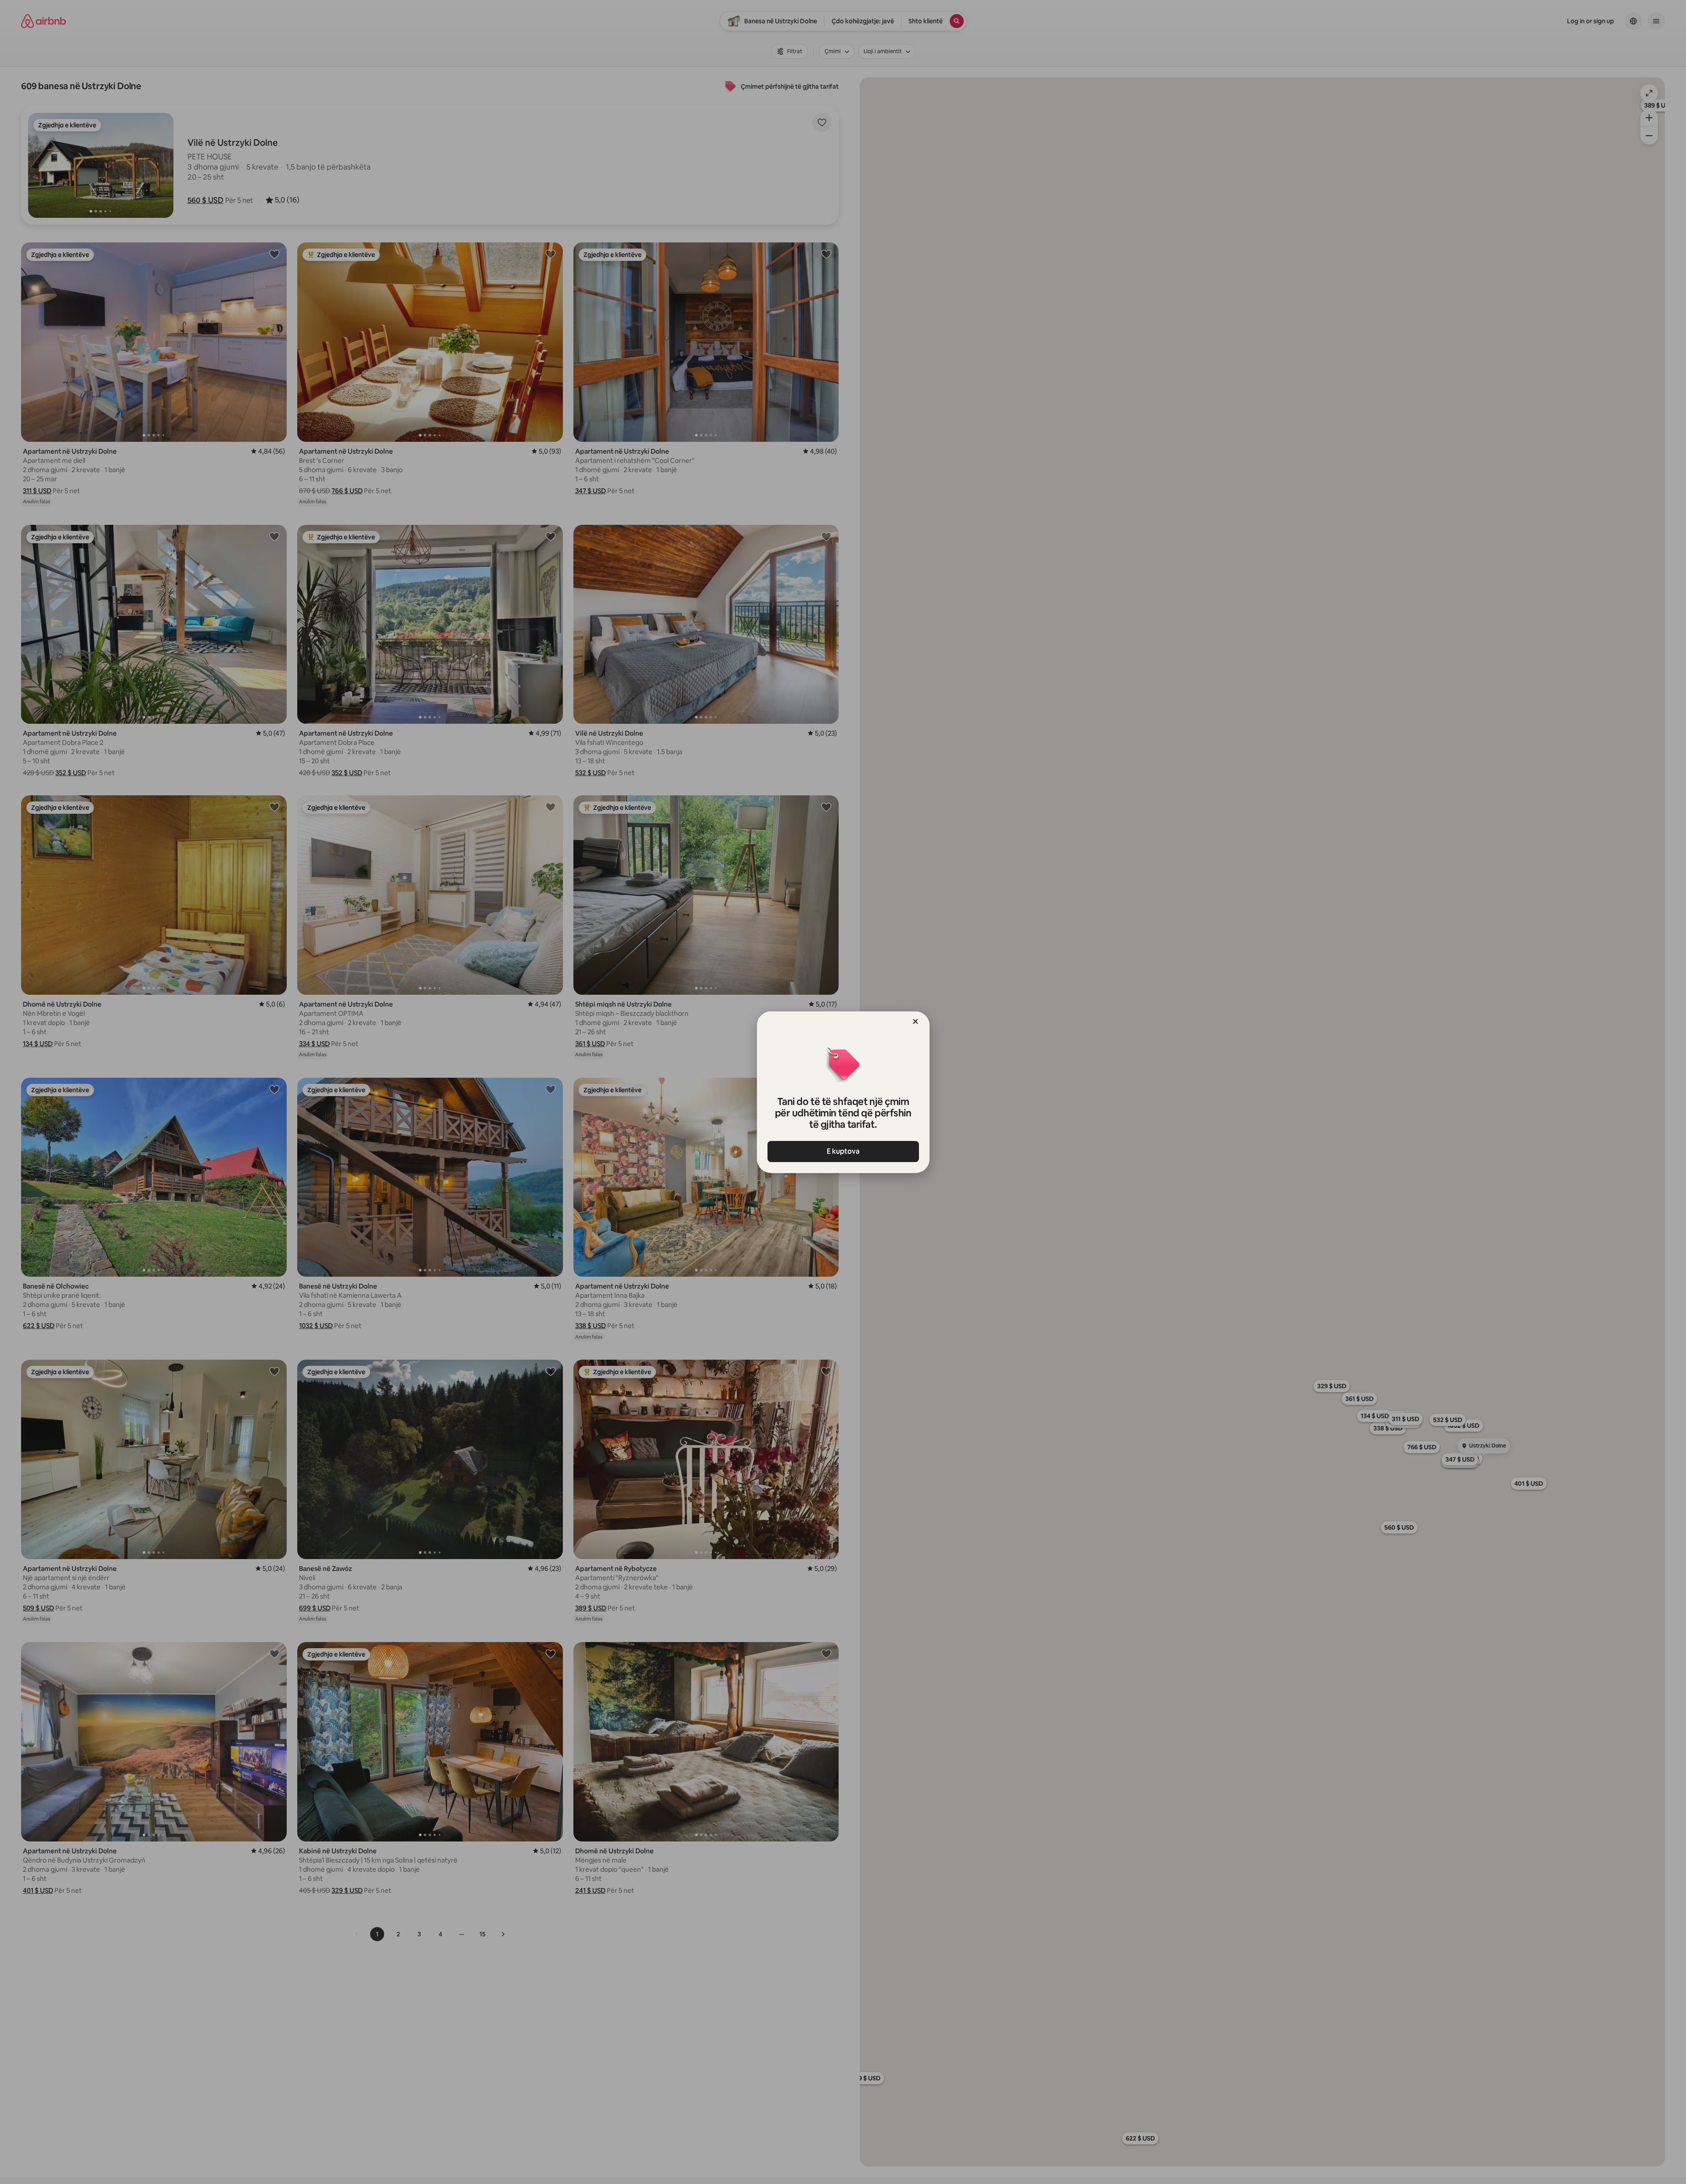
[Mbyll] (915, 1022)
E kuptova (843, 1151)
